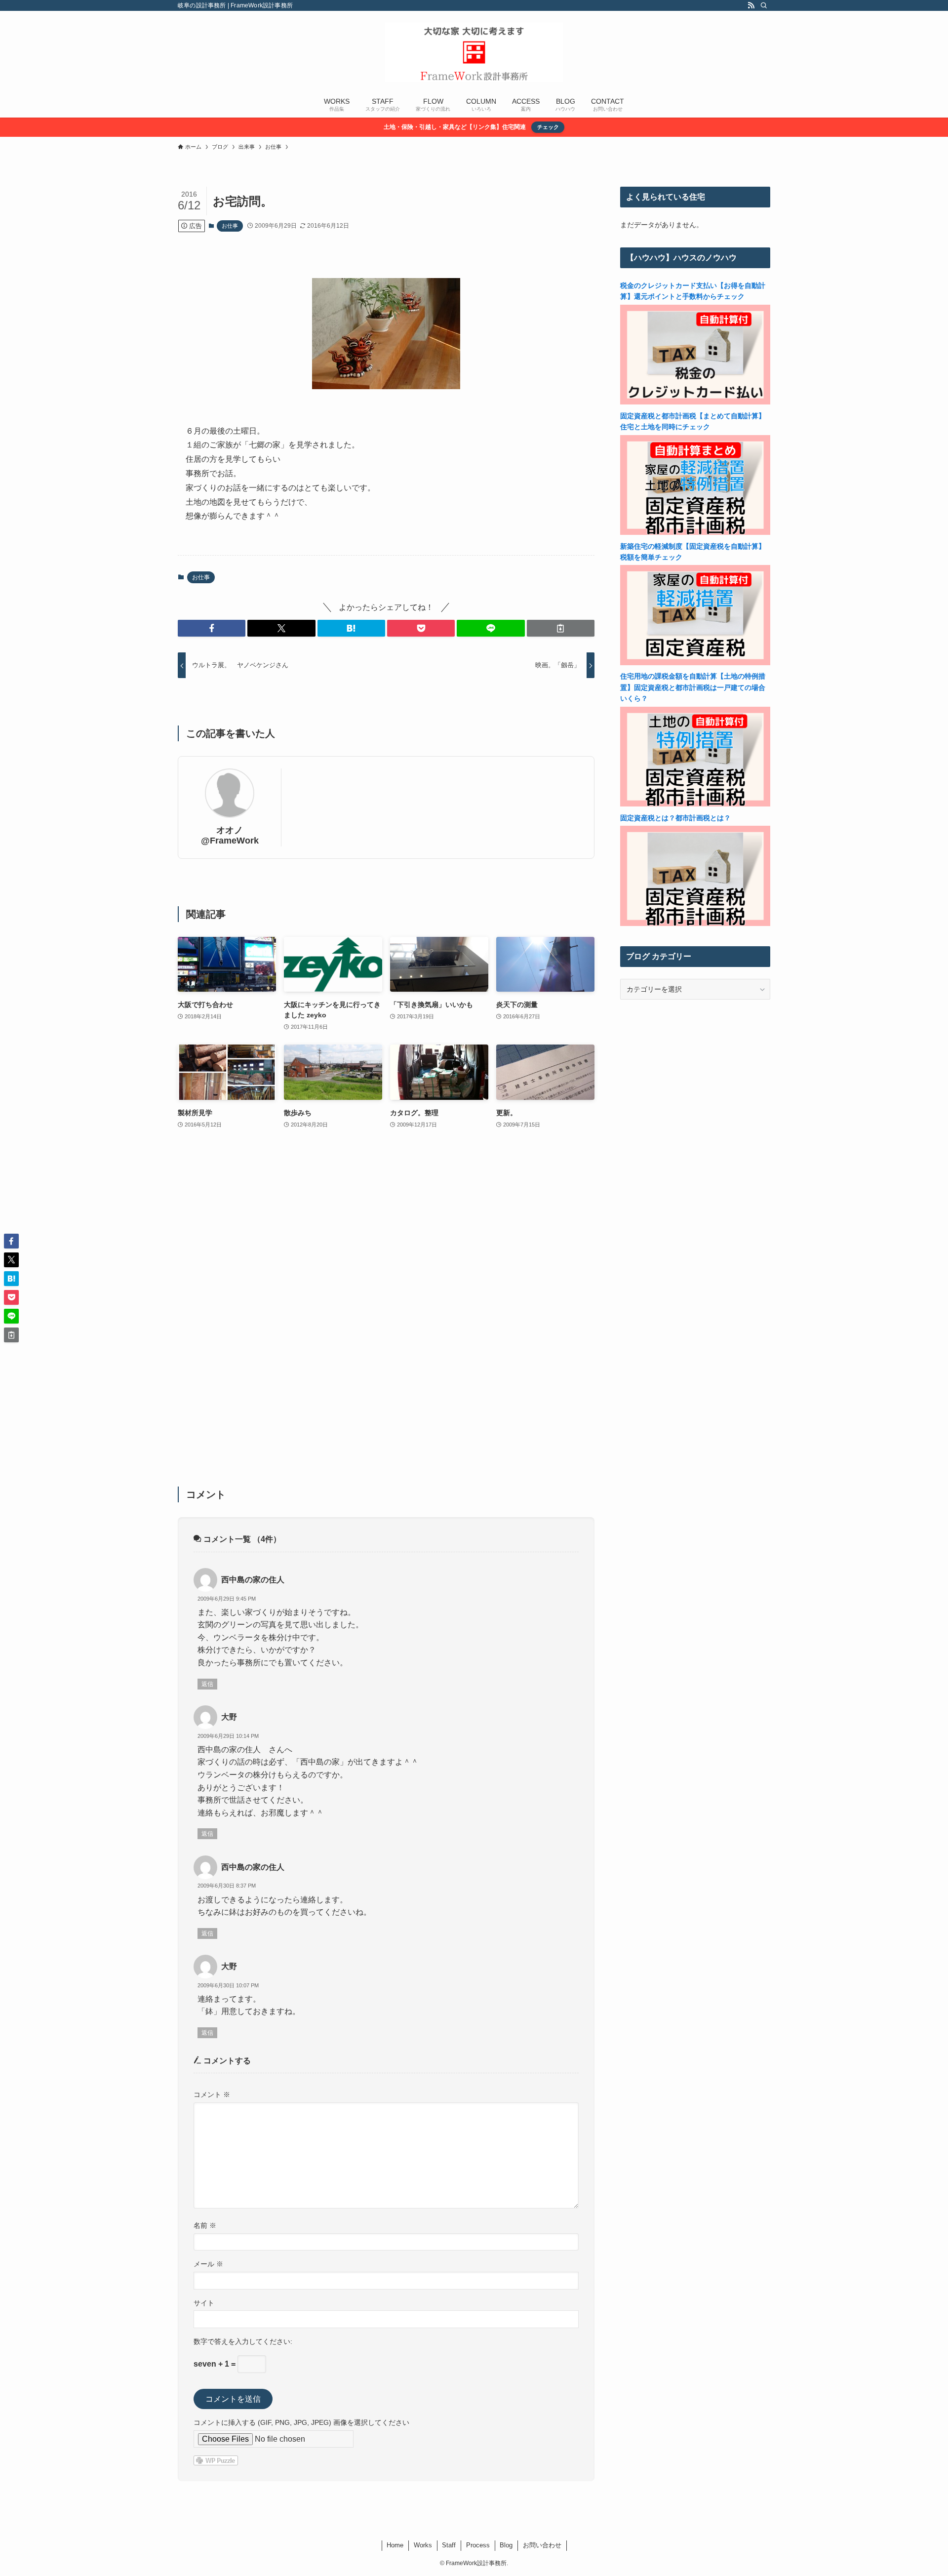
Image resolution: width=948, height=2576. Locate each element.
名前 (205, 2225)
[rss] (751, 5)
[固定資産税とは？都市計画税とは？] (695, 924)
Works (423, 2545)
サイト (204, 2303)
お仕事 (230, 226)
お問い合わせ (542, 2545)
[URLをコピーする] (561, 628)
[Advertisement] (386, 1314)
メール (208, 2264)
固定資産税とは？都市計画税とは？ (675, 818)
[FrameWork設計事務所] (474, 52)
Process (478, 2545)
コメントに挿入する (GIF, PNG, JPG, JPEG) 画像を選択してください (301, 2422)
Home (395, 2545)
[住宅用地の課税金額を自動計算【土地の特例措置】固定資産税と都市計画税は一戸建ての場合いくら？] (695, 804)
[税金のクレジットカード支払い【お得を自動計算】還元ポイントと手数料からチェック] (695, 402)
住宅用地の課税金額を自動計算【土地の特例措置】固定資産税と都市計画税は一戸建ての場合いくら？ (693, 687)
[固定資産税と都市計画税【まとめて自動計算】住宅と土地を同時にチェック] (695, 532)
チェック (548, 127)
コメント (212, 2094)
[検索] (764, 5)
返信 (207, 1684)
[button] (212, 628)
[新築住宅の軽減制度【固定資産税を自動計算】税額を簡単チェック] (695, 663)
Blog (506, 2545)
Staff (449, 2545)
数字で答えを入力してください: (243, 2341)
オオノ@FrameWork (230, 835)
